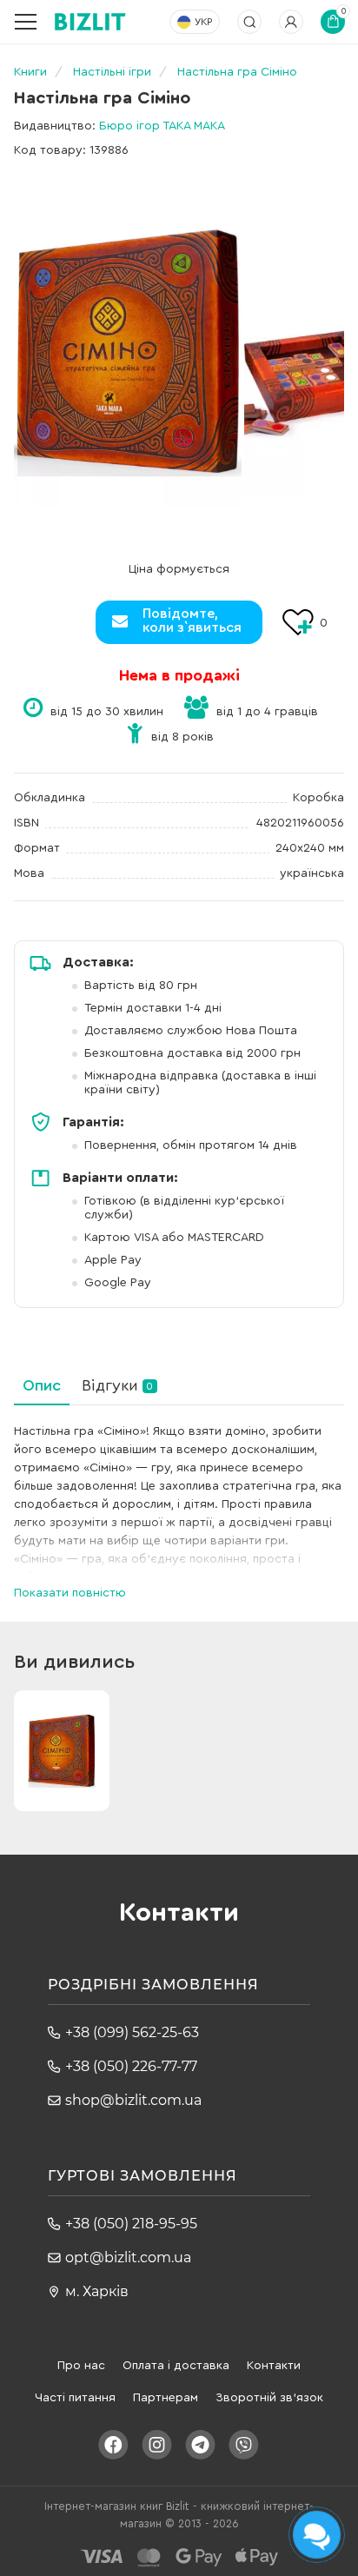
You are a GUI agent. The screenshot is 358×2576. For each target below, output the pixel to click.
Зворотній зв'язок (269, 2398)
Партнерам (166, 2398)
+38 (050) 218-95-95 (131, 2224)
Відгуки (117, 1385)
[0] (128, 352)
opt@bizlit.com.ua (128, 2257)
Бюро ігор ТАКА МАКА (162, 126)
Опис (42, 1385)
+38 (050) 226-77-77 (131, 2066)
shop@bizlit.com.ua (133, 2100)
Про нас (81, 2366)
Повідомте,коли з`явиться (192, 621)
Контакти (274, 2366)
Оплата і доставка (176, 2366)
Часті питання (75, 2398)
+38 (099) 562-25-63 (132, 2032)
